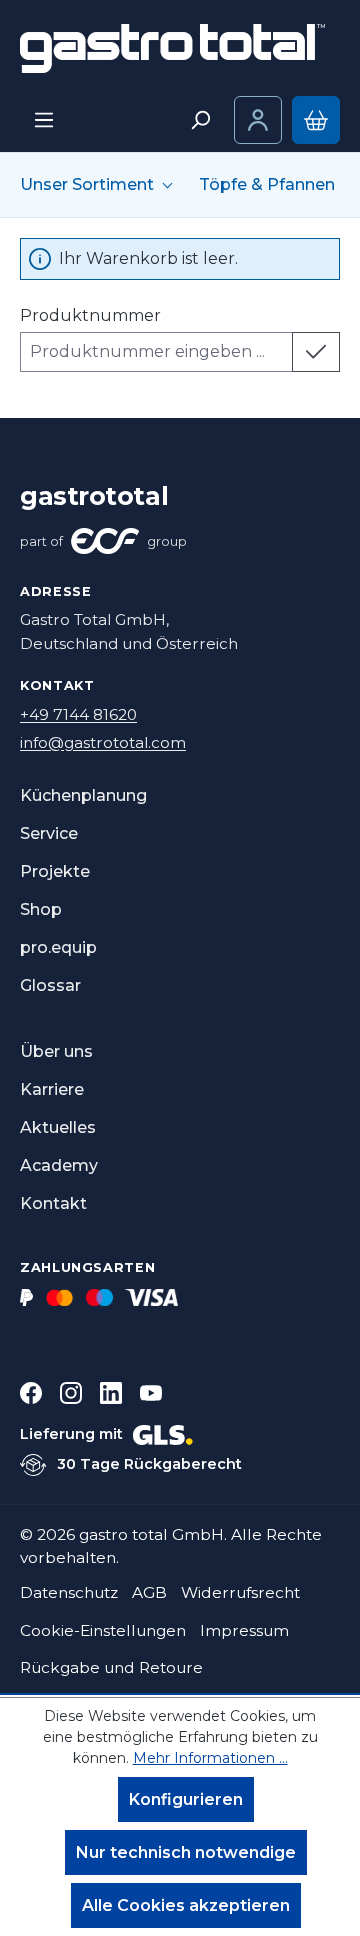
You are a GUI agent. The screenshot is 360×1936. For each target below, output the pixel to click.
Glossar (50, 985)
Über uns (56, 1051)
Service (49, 833)
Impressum (244, 1630)
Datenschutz (69, 1592)
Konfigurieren (186, 1799)
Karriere (52, 1089)
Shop (41, 909)
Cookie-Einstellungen (103, 1630)
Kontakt (53, 1203)
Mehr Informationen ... (210, 1758)
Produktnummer (90, 315)
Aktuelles (58, 1127)
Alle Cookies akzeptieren (186, 1905)
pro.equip (58, 947)
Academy (59, 1165)
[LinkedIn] (111, 1393)
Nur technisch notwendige (186, 1852)
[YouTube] (151, 1393)
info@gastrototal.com (103, 742)
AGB (149, 1592)
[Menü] (44, 120)
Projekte (55, 871)
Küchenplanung (83, 795)
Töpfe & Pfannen (267, 185)
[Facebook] (31, 1393)
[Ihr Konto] (258, 120)
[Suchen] (200, 120)
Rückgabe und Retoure (111, 1667)
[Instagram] (71, 1393)
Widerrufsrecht (240, 1592)
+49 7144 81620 (78, 714)
